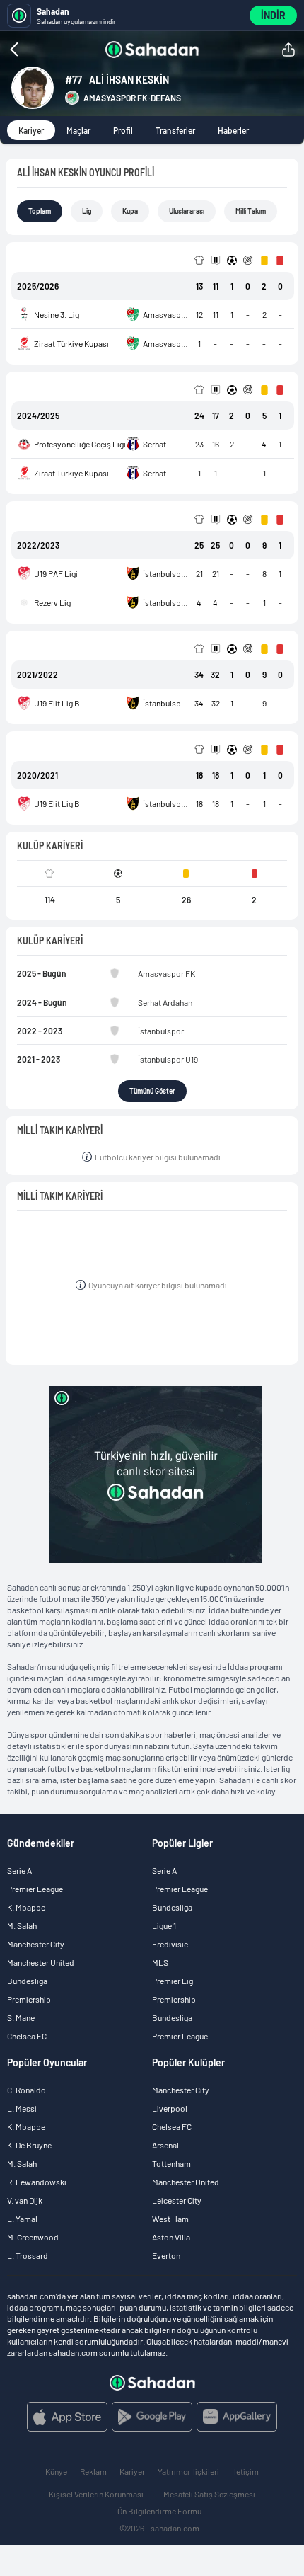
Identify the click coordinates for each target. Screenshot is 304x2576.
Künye (56, 2471)
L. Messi (22, 2108)
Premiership (29, 1999)
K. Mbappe (26, 1907)
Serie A (19, 1870)
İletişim (245, 2471)
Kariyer (31, 130)
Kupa (130, 211)
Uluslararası (187, 211)
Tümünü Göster (152, 1091)
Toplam (40, 211)
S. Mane (21, 2017)
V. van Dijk (25, 2200)
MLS (160, 1962)
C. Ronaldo (27, 2090)
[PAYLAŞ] (288, 50)
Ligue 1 (164, 1925)
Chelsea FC (27, 2036)
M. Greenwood (33, 2237)
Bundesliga (27, 1981)
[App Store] (67, 2417)
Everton (166, 2255)
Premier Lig (173, 1981)
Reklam (93, 2471)
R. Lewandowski (37, 2182)
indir (273, 15)
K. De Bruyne (29, 2145)
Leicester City (177, 2200)
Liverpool (170, 2108)
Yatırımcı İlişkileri (188, 2471)
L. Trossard (28, 2255)
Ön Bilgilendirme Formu (159, 2511)
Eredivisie (170, 1944)
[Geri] (42, 50)
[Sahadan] (152, 50)
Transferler (175, 130)
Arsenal (165, 2145)
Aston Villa (171, 2237)
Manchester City (36, 1944)
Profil (123, 130)
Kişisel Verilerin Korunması (96, 2494)
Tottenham (171, 2163)
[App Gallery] (237, 2417)
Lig (87, 211)
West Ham (170, 2219)
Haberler (233, 130)
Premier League (35, 1889)
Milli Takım (251, 211)
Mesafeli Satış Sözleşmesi (209, 2494)
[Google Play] (152, 2417)
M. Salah (22, 1925)
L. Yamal (22, 2219)
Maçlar (78, 130)
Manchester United (41, 1962)
